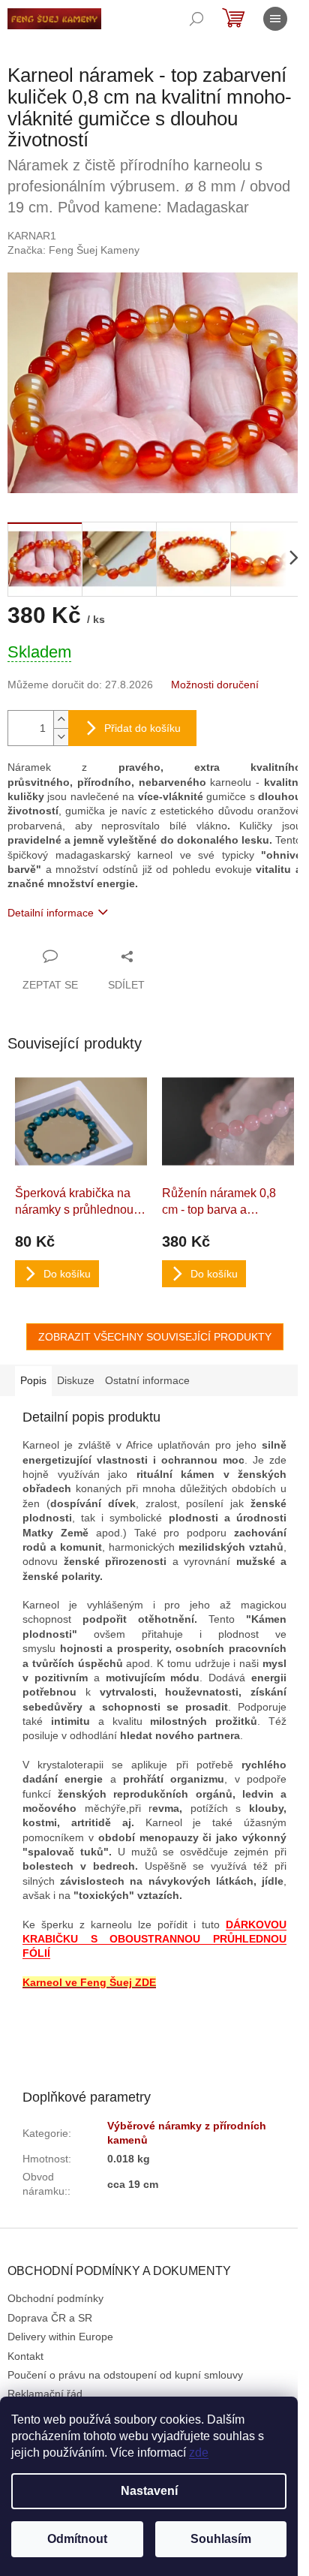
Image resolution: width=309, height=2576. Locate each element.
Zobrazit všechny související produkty (155, 1337)
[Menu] (275, 19)
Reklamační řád (45, 2394)
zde (199, 2453)
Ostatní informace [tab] (147, 1380)
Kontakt (25, 2356)
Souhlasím (221, 2539)
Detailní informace (51, 913)
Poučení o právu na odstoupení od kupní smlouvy (125, 2375)
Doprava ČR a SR (50, 2318)
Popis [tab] (33, 1380)
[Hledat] (196, 19)
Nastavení (149, 2491)
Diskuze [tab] (76, 1380)
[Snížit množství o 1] (61, 737)
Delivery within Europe (60, 2337)
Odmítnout (77, 2539)
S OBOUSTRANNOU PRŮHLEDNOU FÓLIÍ (154, 1939)
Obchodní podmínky (55, 2298)
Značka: (73, 250)
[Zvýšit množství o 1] (61, 719)
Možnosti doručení (215, 685)
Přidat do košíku (142, 728)
